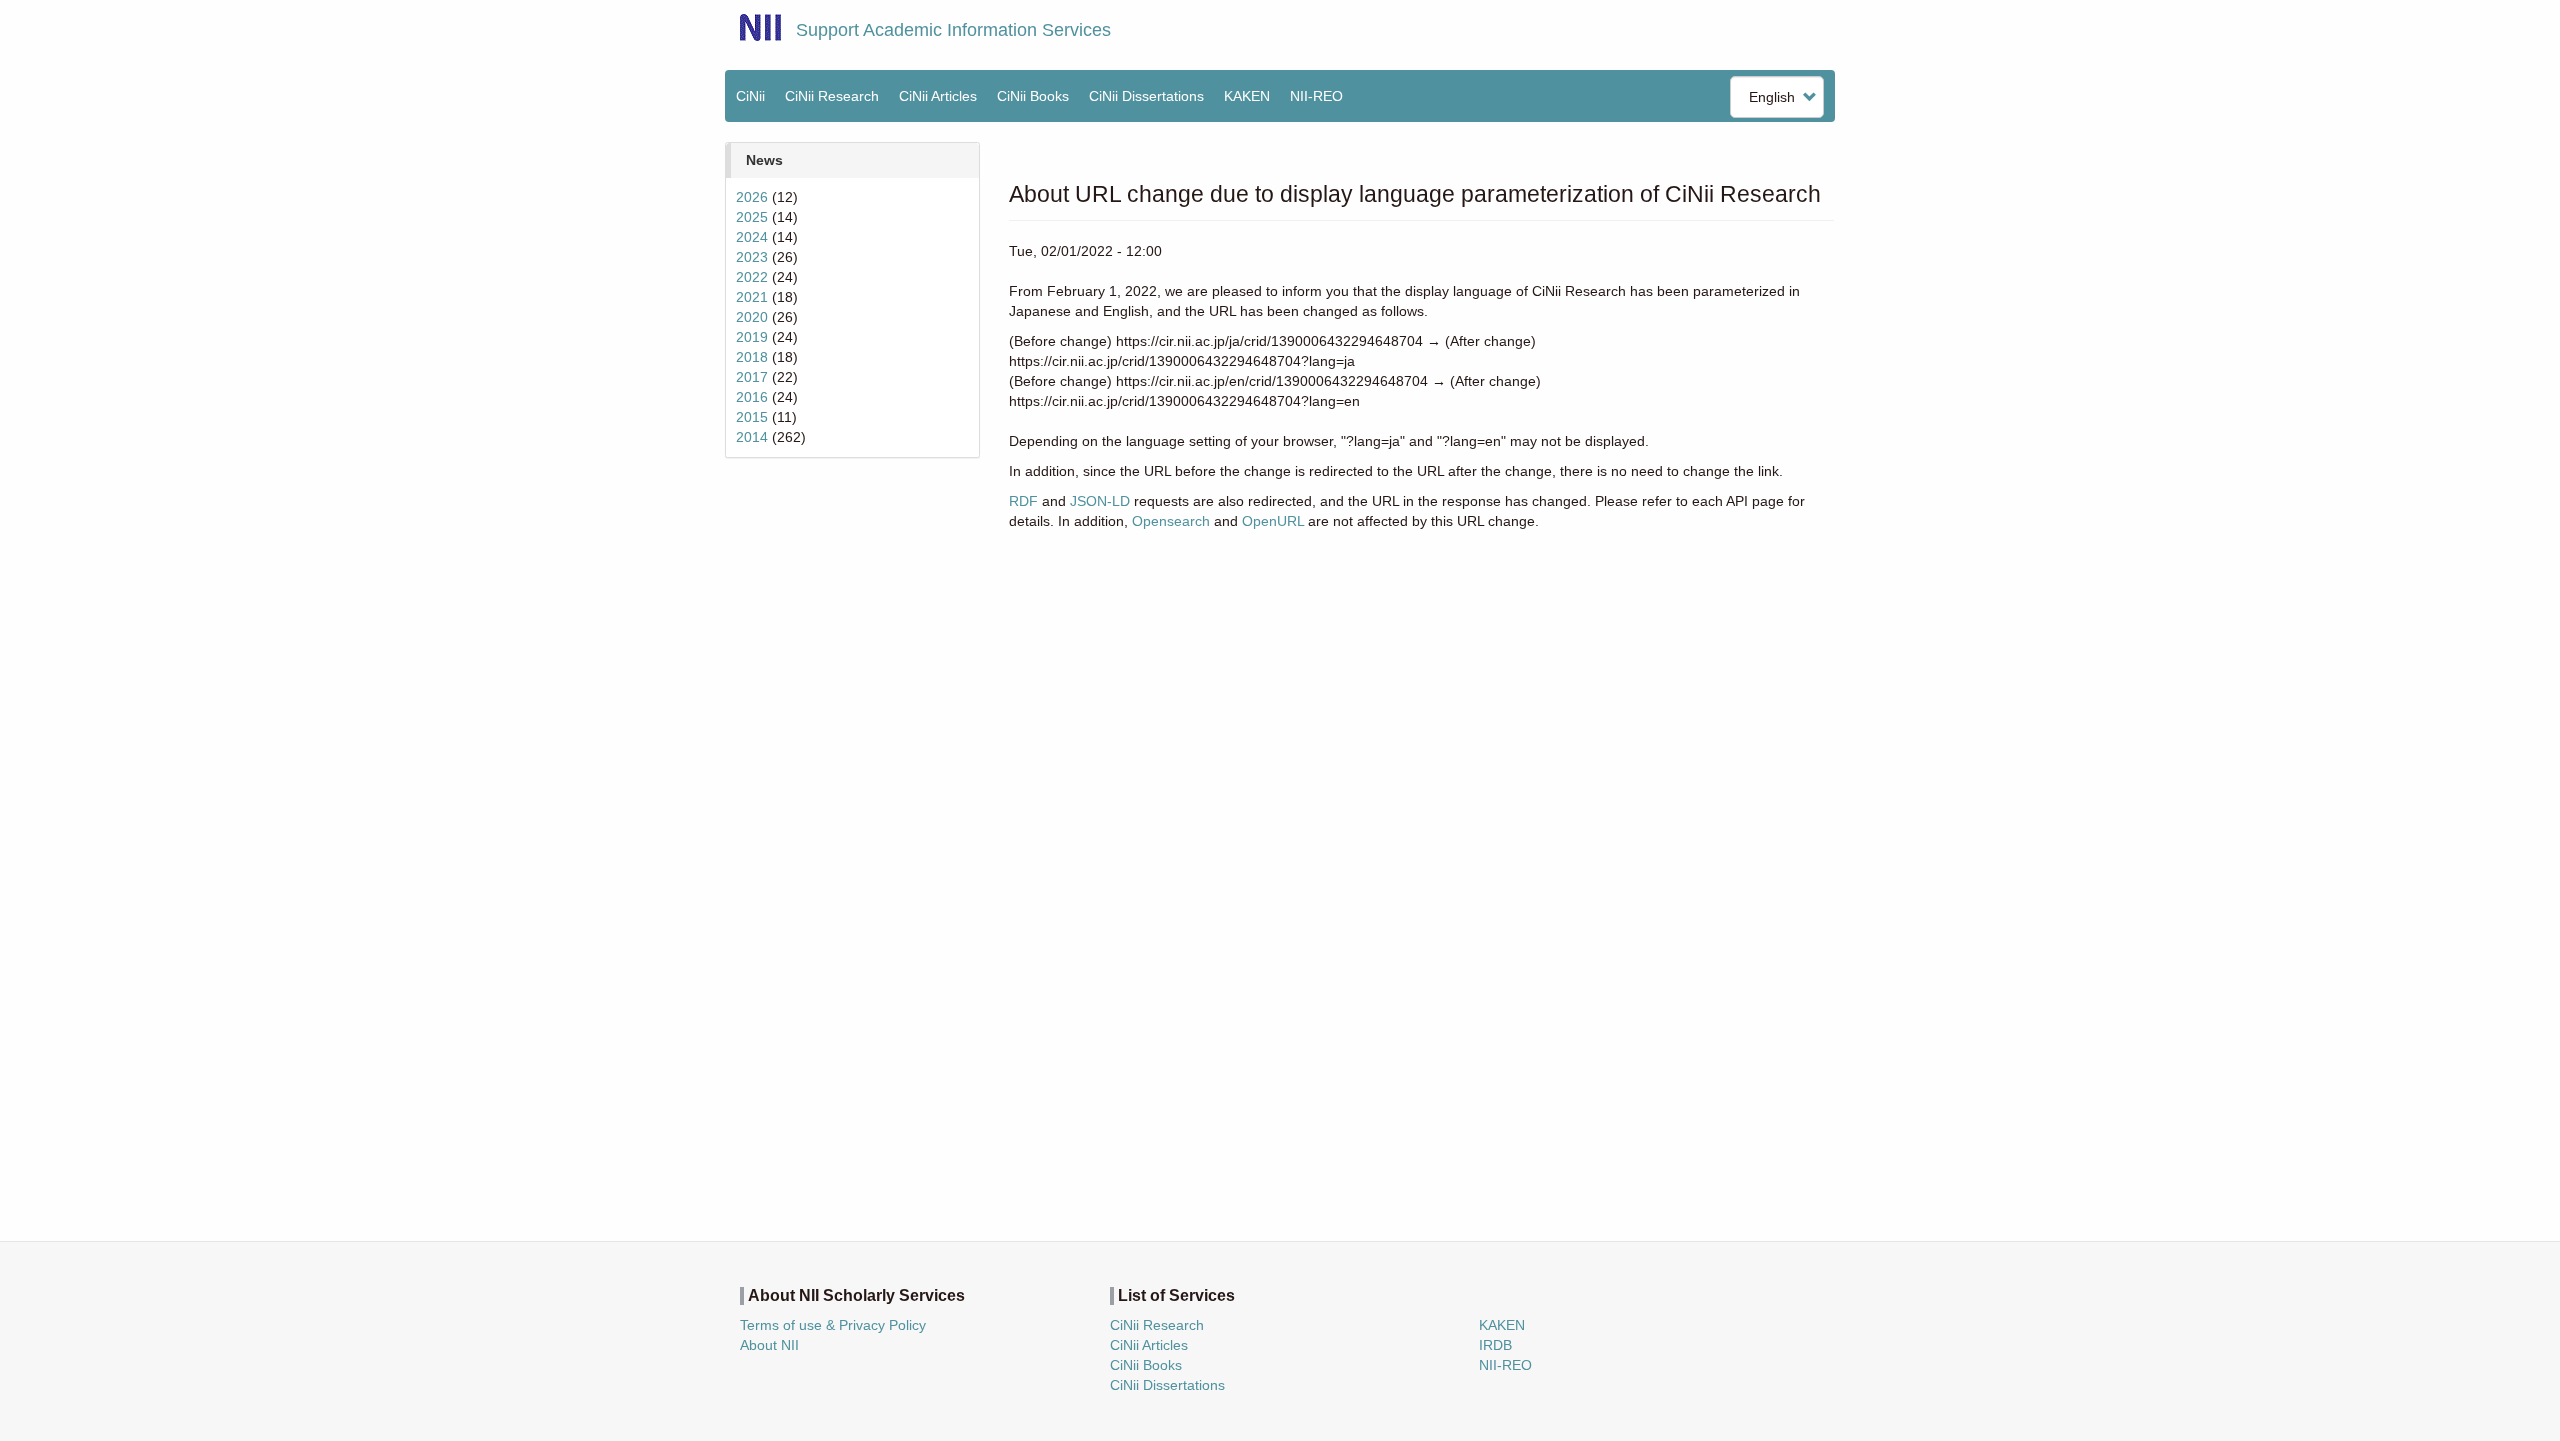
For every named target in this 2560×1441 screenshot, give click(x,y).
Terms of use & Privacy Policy (833, 1325)
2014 (752, 437)
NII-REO (1316, 96)
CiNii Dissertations (1146, 96)
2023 (752, 257)
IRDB (1495, 1345)
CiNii (750, 96)
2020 (752, 317)
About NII (769, 1345)
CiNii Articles (938, 96)
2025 (752, 217)
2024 (752, 237)
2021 (752, 297)
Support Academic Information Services (953, 30)
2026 (752, 197)
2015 (752, 417)
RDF (1023, 501)
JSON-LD (1100, 501)
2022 (752, 277)
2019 (752, 337)
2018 (752, 357)
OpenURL (1273, 521)
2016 (752, 397)
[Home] (760, 27)
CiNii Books (1033, 96)
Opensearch (1171, 521)
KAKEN (1247, 96)
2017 (752, 377)
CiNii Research (832, 96)
